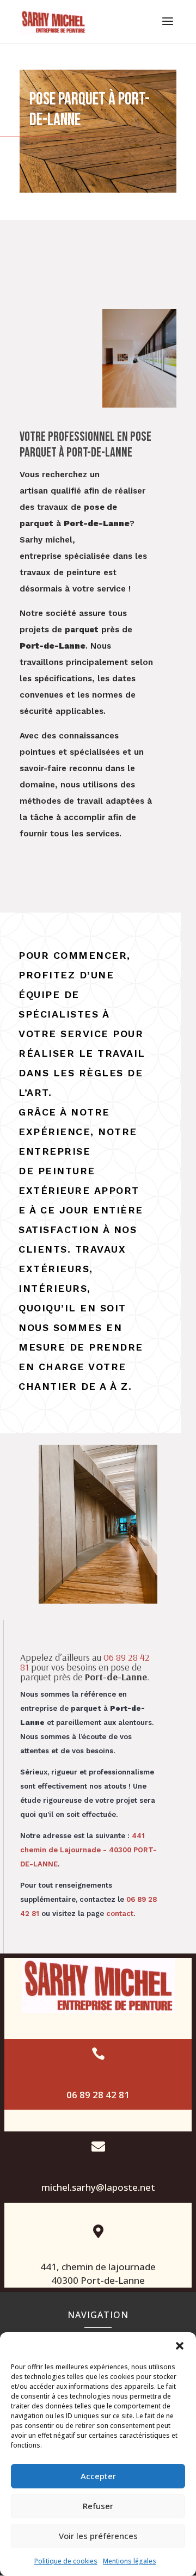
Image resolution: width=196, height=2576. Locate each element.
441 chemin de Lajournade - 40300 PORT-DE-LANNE (88, 1850)
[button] (180, 2346)
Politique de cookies (66, 2561)
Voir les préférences (98, 2536)
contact (120, 1913)
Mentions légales (130, 2561)
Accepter (98, 2476)
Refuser (98, 2506)
